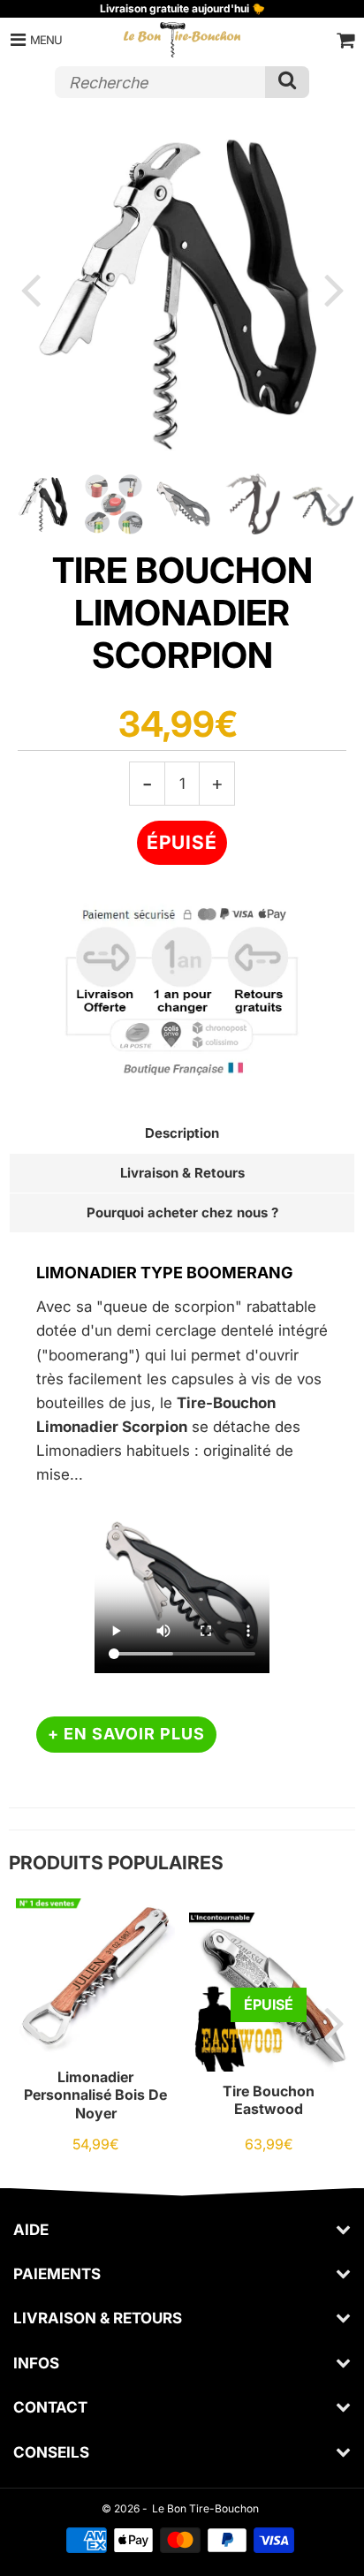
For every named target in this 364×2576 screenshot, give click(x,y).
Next (334, 289)
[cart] (345, 40)
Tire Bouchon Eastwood (269, 2100)
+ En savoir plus (126, 1734)
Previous (30, 289)
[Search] (287, 82)
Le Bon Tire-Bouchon (205, 2508)
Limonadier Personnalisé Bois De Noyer (95, 2095)
